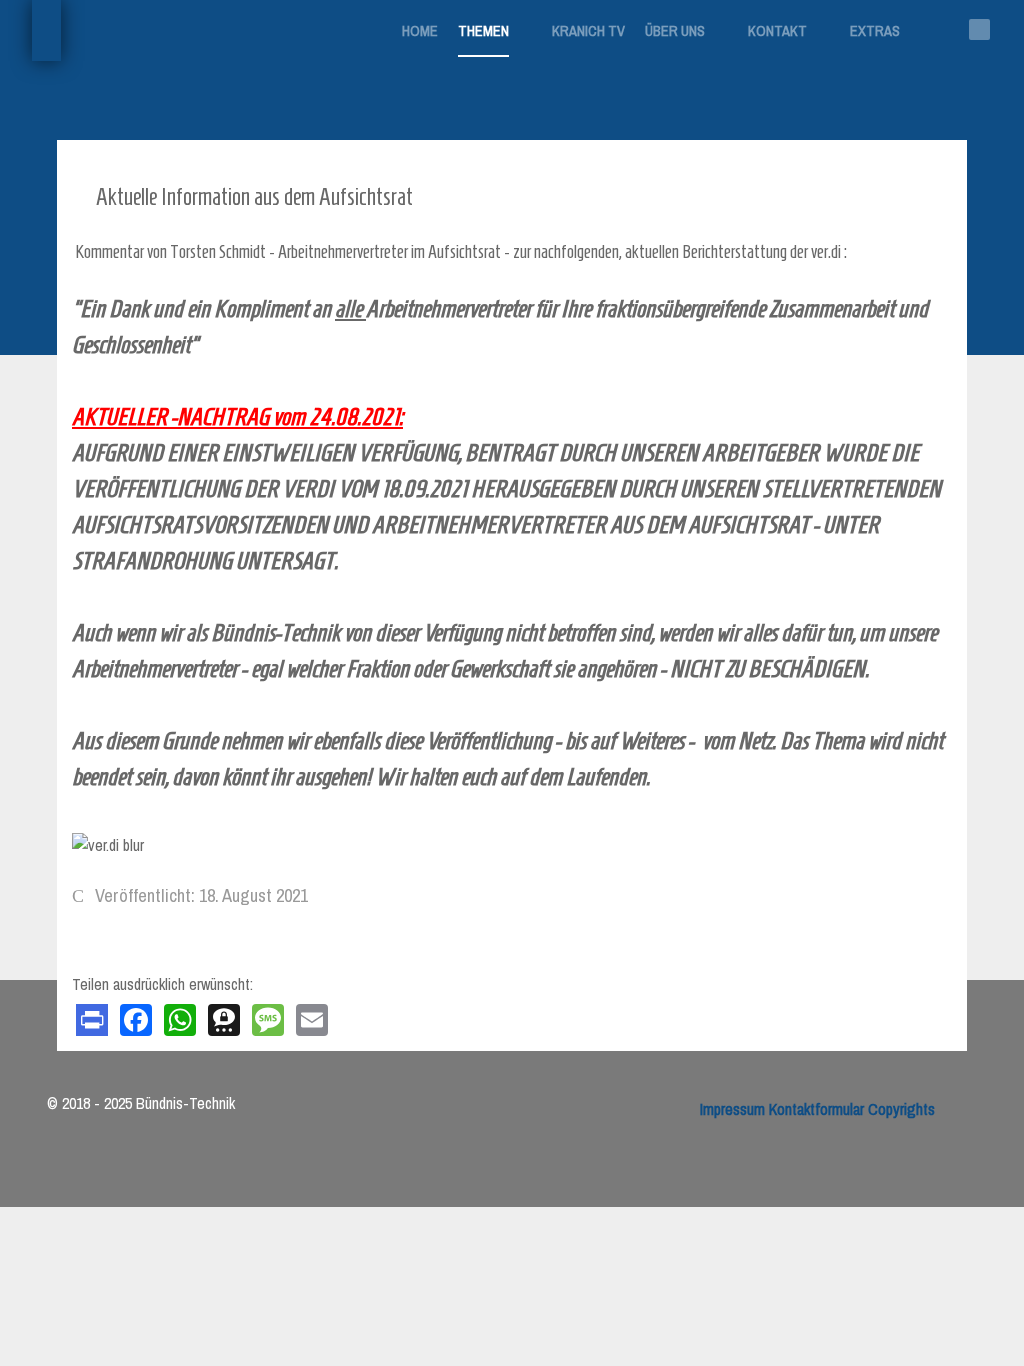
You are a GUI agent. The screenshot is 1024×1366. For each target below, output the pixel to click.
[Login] (422, 79)
